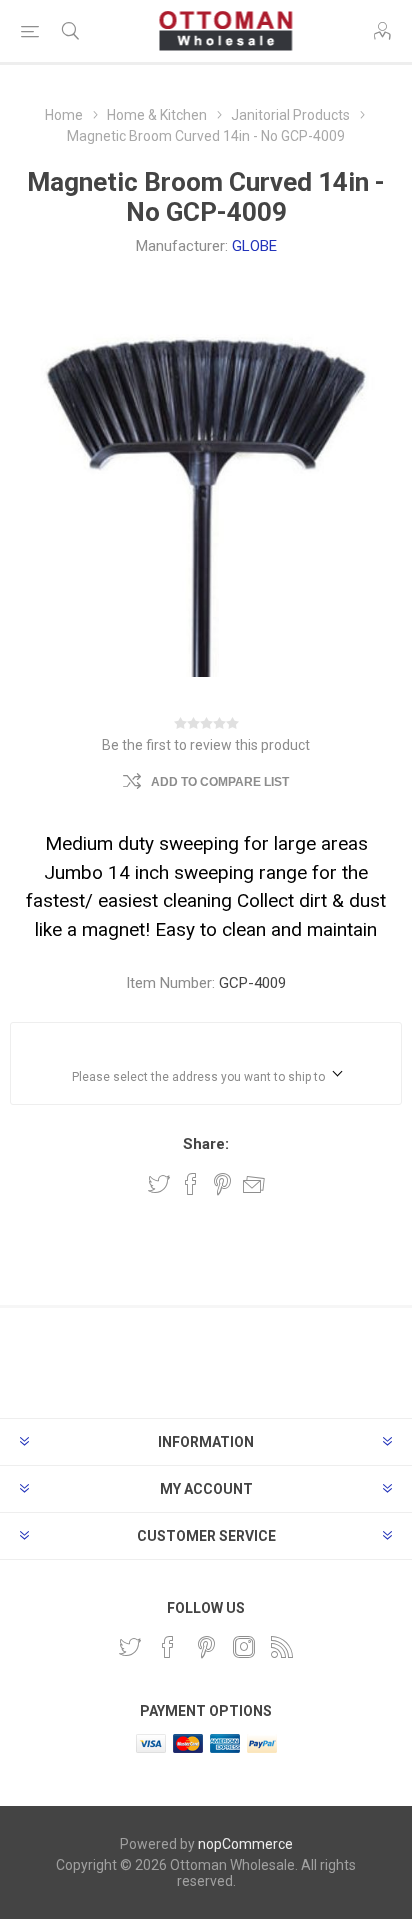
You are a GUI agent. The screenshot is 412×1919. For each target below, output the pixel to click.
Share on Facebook (191, 1184)
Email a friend (254, 1184)
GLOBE (254, 246)
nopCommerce (245, 1844)
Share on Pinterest (222, 1184)
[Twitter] (130, 1647)
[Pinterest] (206, 1647)
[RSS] (282, 1647)
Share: (206, 1144)
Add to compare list (220, 782)
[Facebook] (168, 1647)
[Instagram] (244, 1647)
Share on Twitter (159, 1184)
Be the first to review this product (206, 745)
